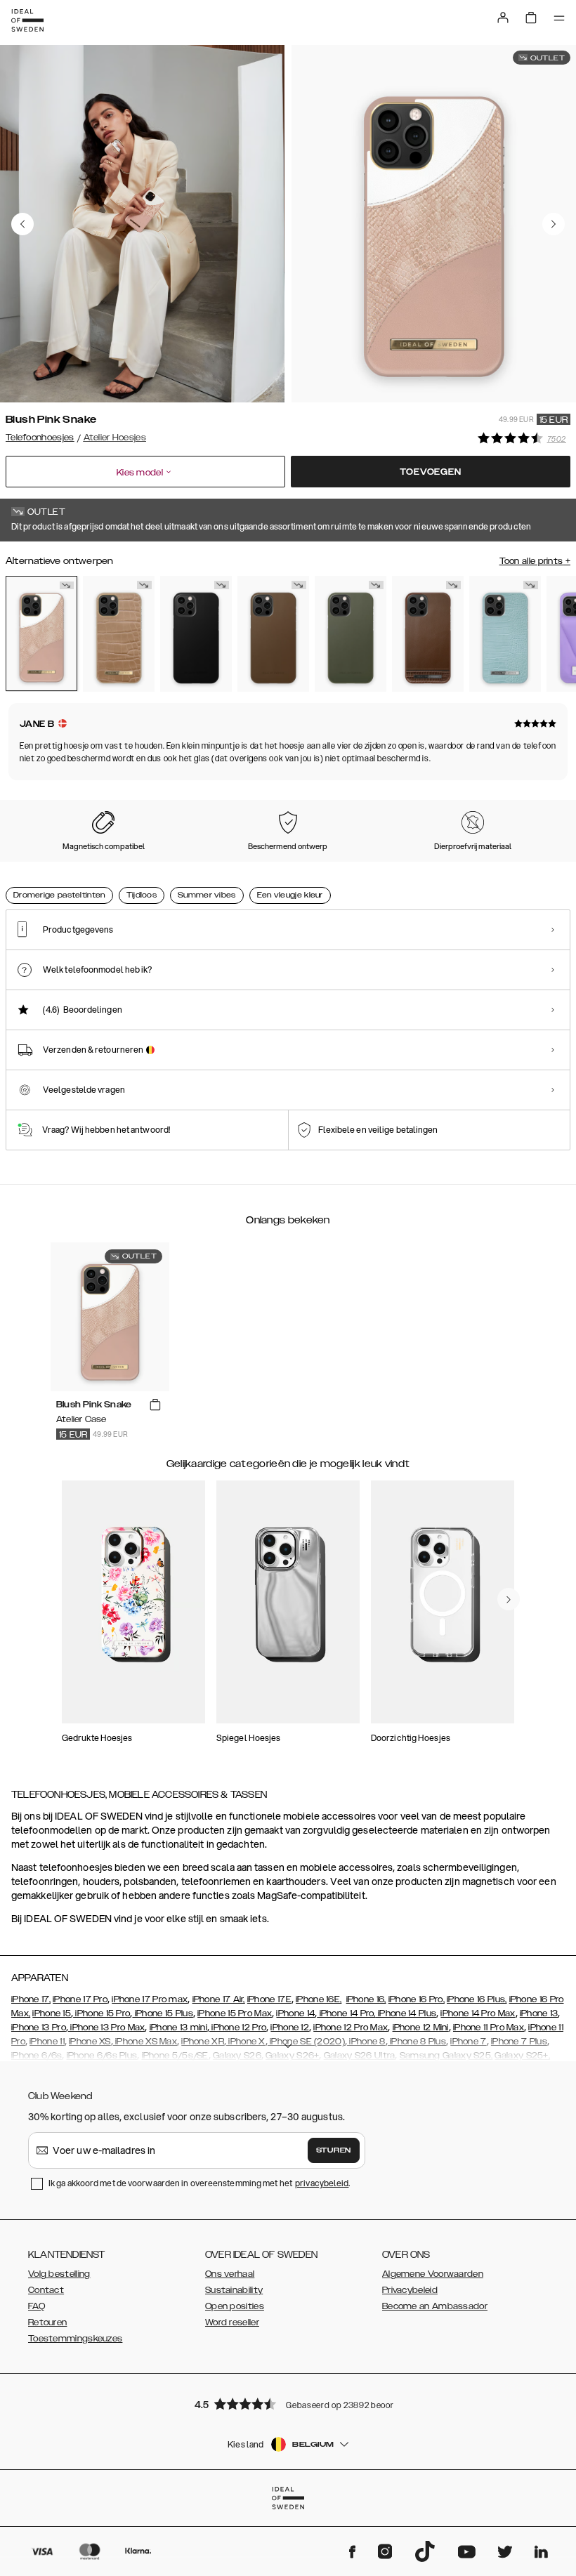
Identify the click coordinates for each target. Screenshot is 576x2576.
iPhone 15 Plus (163, 2013)
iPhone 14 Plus (406, 2013)
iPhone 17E (269, 1999)
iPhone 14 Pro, (346, 2013)
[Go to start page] (27, 20)
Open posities (235, 2306)
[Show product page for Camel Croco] (119, 634)
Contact (46, 2290)
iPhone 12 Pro (238, 2028)
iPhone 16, (366, 1999)
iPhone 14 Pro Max (478, 2013)
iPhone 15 (52, 2013)
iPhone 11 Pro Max (489, 2028)
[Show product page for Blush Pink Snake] (41, 633)
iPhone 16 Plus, (477, 1999)
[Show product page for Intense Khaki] (351, 634)
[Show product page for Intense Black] (196, 634)
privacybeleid (322, 2183)
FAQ (37, 2306)
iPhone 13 (539, 2013)
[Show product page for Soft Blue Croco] (505, 634)
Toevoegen (430, 472)
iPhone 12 (290, 2028)
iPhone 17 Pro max (150, 1999)
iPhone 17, (31, 1999)
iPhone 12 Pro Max (351, 2028)
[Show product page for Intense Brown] (273, 634)
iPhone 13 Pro (39, 2028)
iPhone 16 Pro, (417, 1999)
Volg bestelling (59, 2274)
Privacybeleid (410, 2290)
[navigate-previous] (509, 1599)
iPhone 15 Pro (102, 2013)
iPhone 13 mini (178, 2028)
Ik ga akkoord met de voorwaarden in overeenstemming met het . (199, 2183)
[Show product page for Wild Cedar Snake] (428, 634)
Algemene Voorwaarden (433, 2274)
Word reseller (232, 2322)
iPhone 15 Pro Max (235, 2013)
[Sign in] (503, 18)
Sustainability (234, 2290)
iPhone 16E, (319, 1999)
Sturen (334, 2150)
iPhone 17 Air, (219, 1999)
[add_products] (155, 1405)
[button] (288, 2404)
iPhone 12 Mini (421, 2028)
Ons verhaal (230, 2274)
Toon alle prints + (535, 561)
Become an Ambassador (435, 2306)
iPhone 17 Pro (80, 1999)
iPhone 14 (295, 2013)
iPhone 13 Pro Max (106, 2028)
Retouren (47, 2322)
